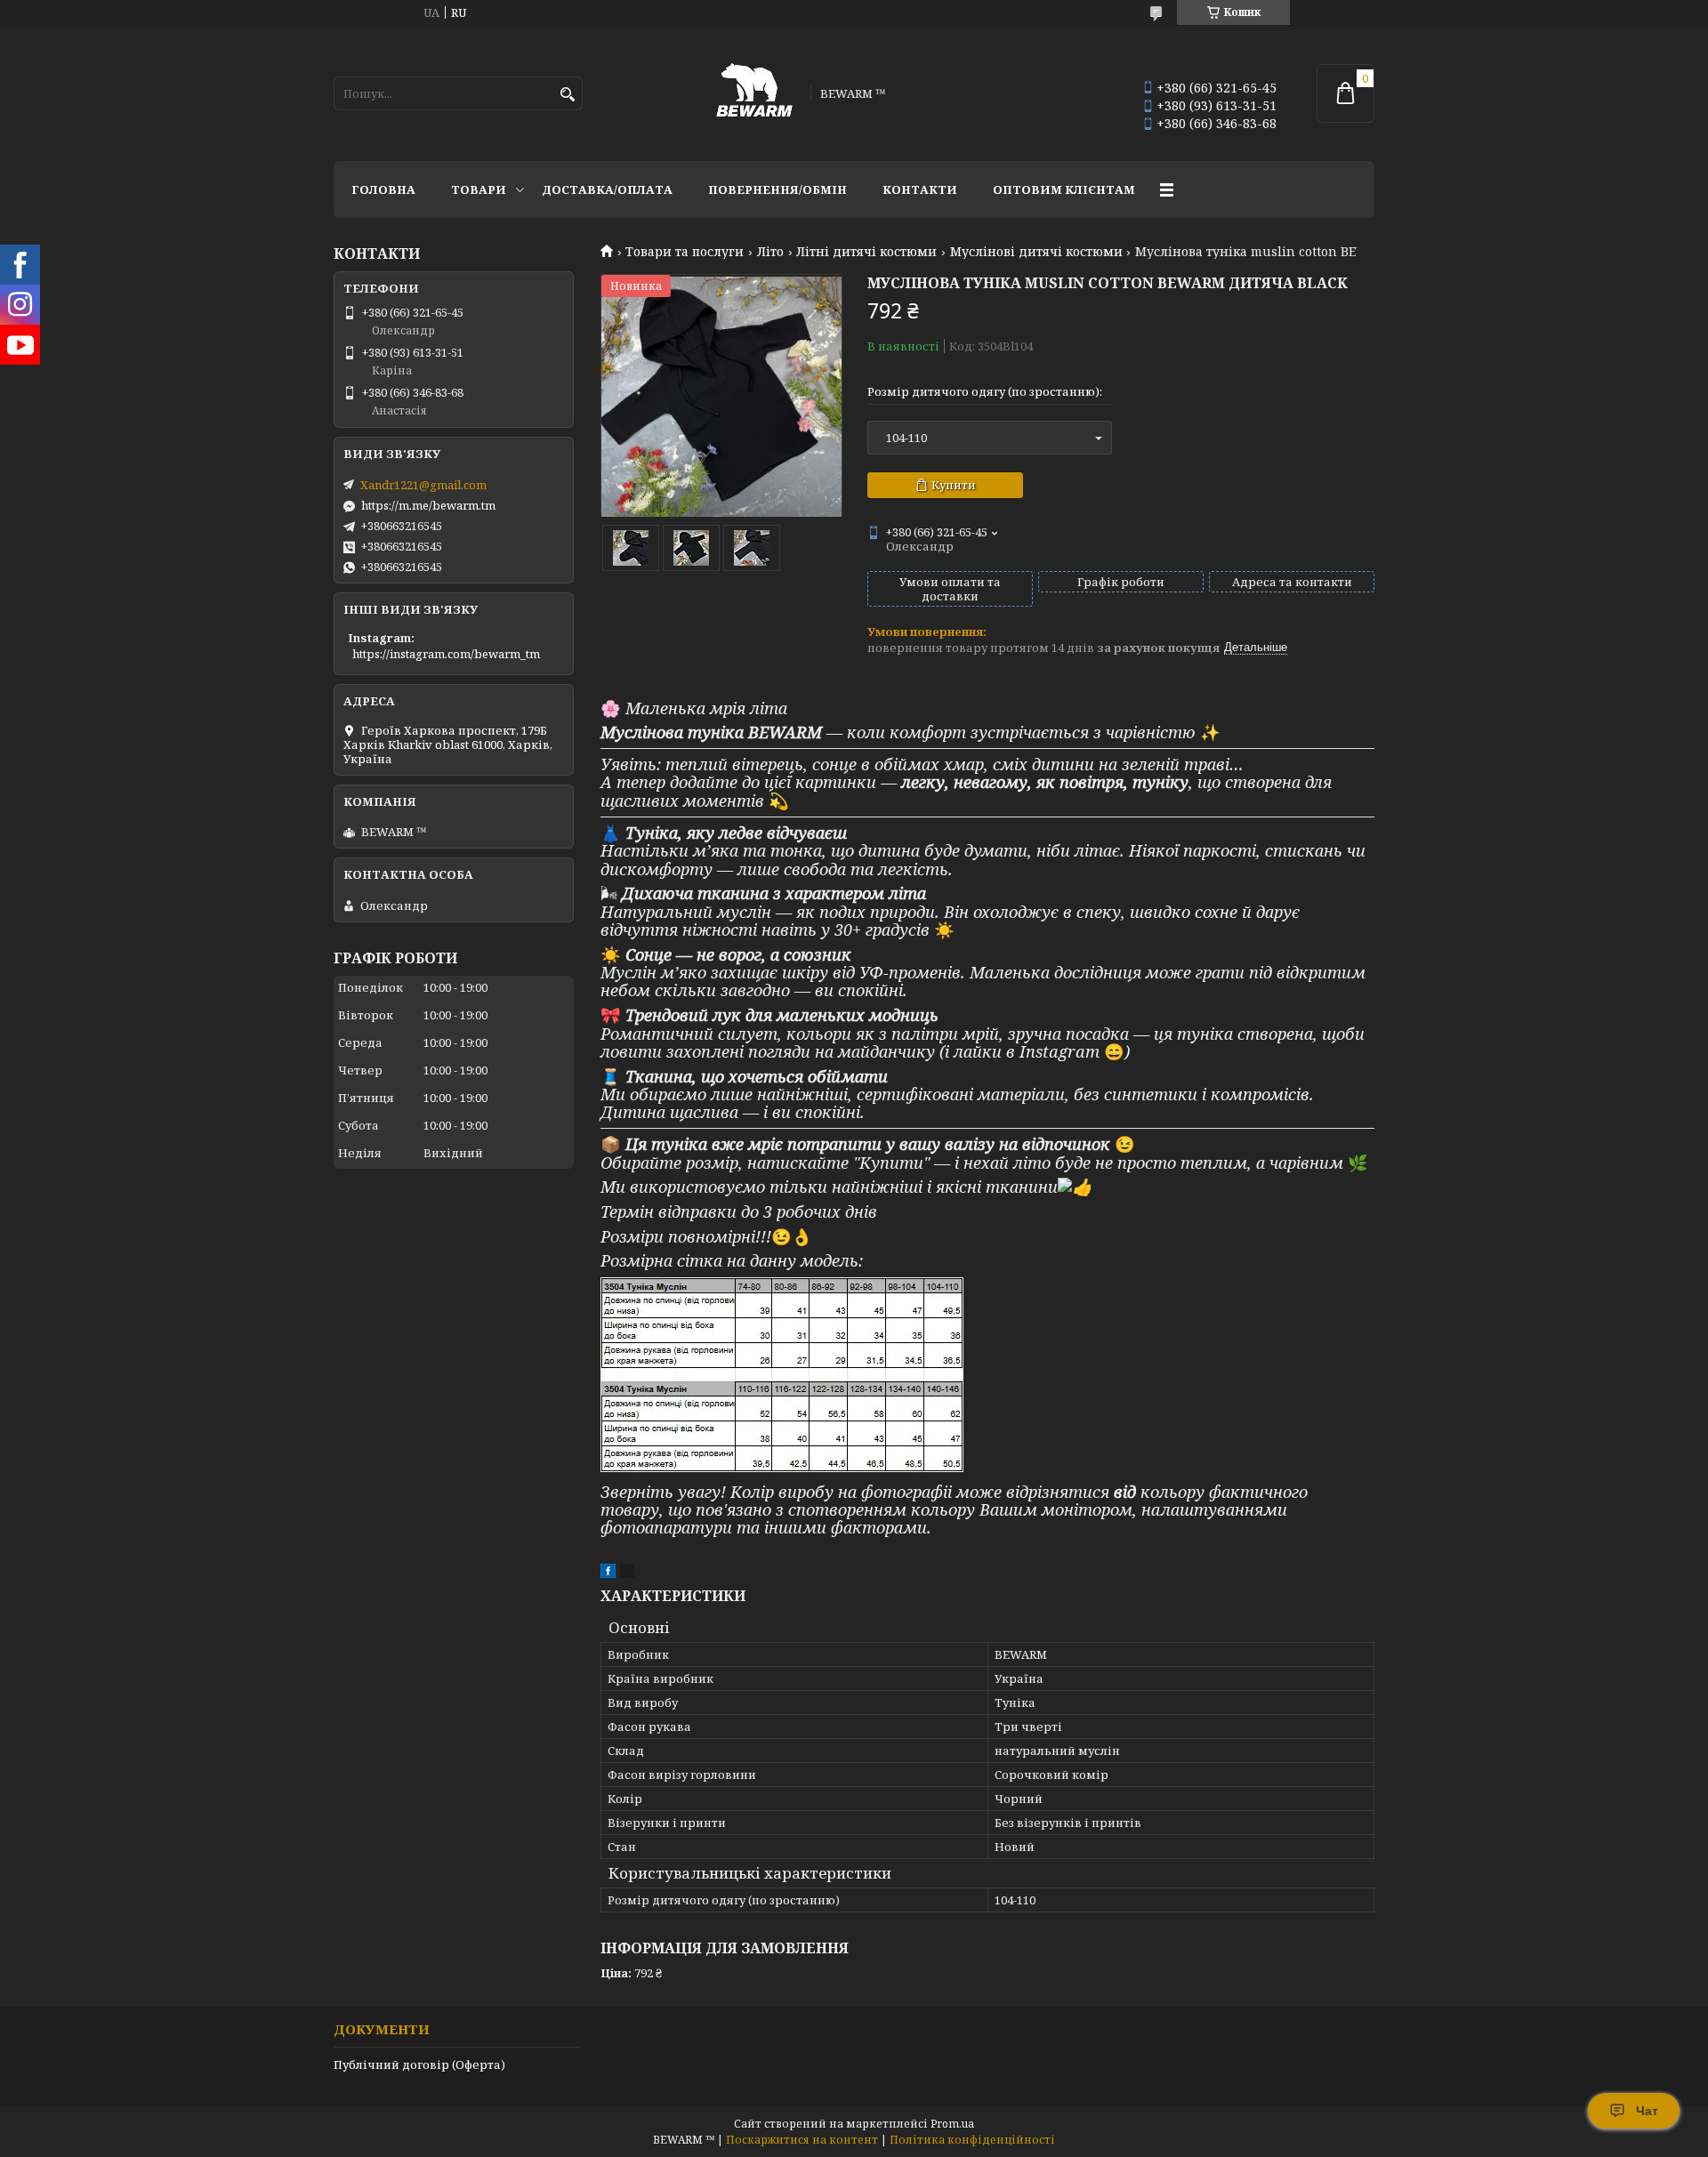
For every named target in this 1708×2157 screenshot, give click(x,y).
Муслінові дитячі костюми (1036, 252)
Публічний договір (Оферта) (419, 2064)
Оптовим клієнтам (1064, 189)
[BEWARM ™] (754, 93)
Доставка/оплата (607, 189)
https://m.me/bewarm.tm (428, 505)
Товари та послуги (685, 252)
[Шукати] (567, 95)
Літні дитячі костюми (866, 252)
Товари (479, 189)
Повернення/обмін (777, 189)
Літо (770, 252)
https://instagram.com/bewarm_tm (446, 654)
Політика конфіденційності (972, 2140)
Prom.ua (952, 2124)
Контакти (920, 189)
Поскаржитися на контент (802, 2140)
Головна (383, 189)
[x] (627, 1573)
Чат (1647, 2111)
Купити (954, 485)
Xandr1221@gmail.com (423, 485)
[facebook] (608, 1573)
